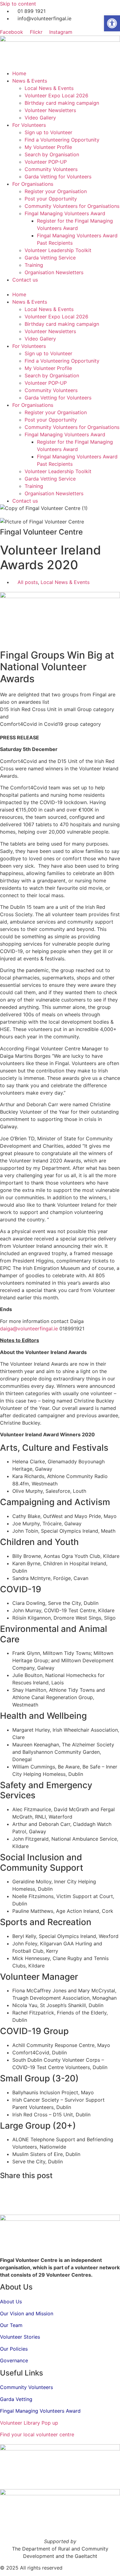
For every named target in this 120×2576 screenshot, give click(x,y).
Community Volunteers (51, 169)
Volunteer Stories (20, 2337)
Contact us (25, 280)
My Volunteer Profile (48, 147)
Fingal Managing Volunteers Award (65, 213)
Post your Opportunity (51, 199)
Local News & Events (49, 88)
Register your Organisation (56, 191)
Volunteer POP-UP (46, 162)
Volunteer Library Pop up (29, 2423)
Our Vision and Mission (27, 2313)
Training (34, 265)
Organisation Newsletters (54, 272)
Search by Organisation (52, 154)
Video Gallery (40, 118)
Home (19, 73)
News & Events (30, 81)
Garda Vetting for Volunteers (58, 177)
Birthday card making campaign (62, 103)
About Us (11, 2302)
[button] (60, 287)
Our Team (11, 2325)
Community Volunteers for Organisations (72, 206)
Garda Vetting (16, 2399)
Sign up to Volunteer (48, 132)
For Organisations (33, 184)
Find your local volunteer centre (37, 2434)
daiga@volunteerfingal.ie (29, 1329)
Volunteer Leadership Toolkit (58, 250)
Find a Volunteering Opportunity (62, 140)
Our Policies (14, 2349)
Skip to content (18, 4)
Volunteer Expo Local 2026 (56, 95)
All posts (28, 582)
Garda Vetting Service (50, 258)
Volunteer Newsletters (50, 110)
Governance (14, 2360)
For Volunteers (29, 125)
